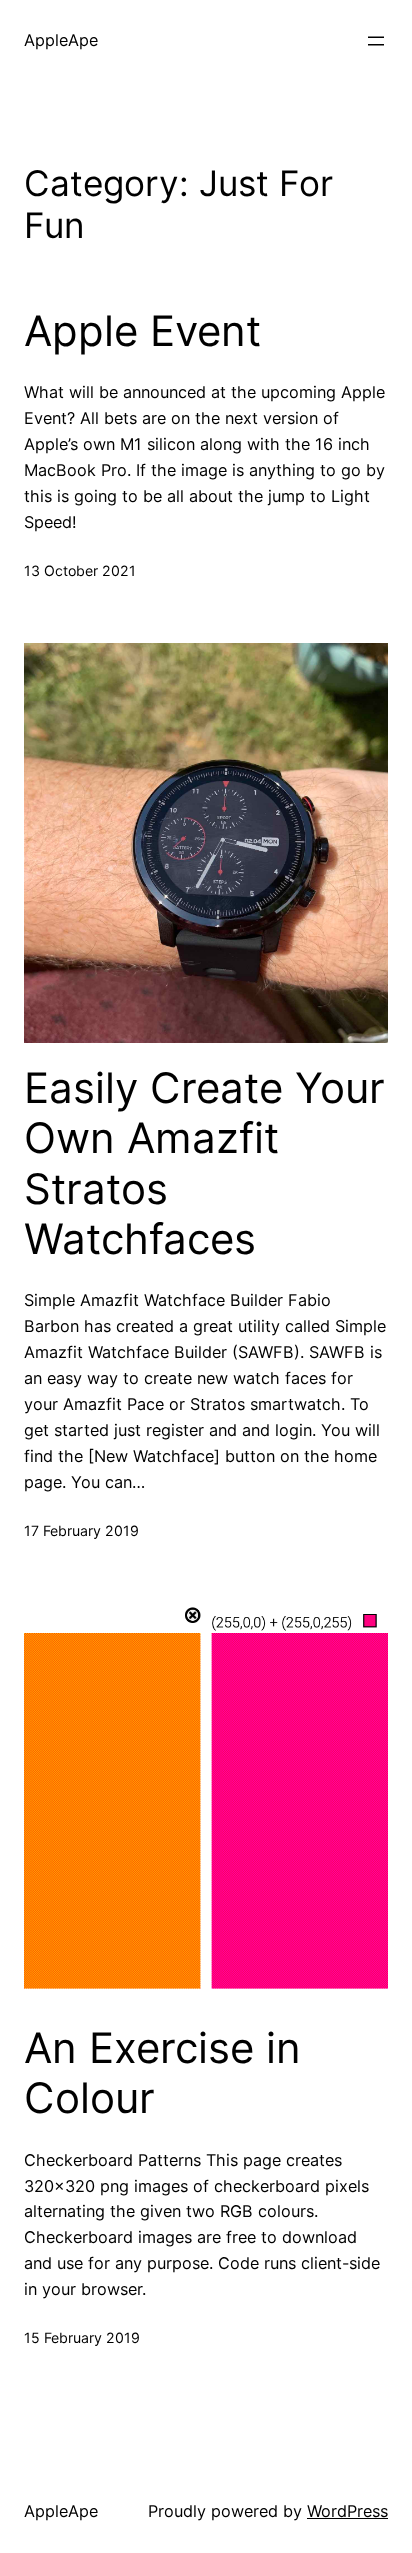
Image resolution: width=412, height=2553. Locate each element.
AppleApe (61, 40)
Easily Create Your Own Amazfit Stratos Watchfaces (204, 1163)
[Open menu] (376, 41)
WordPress (347, 2511)
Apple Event (142, 331)
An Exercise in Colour (162, 2073)
